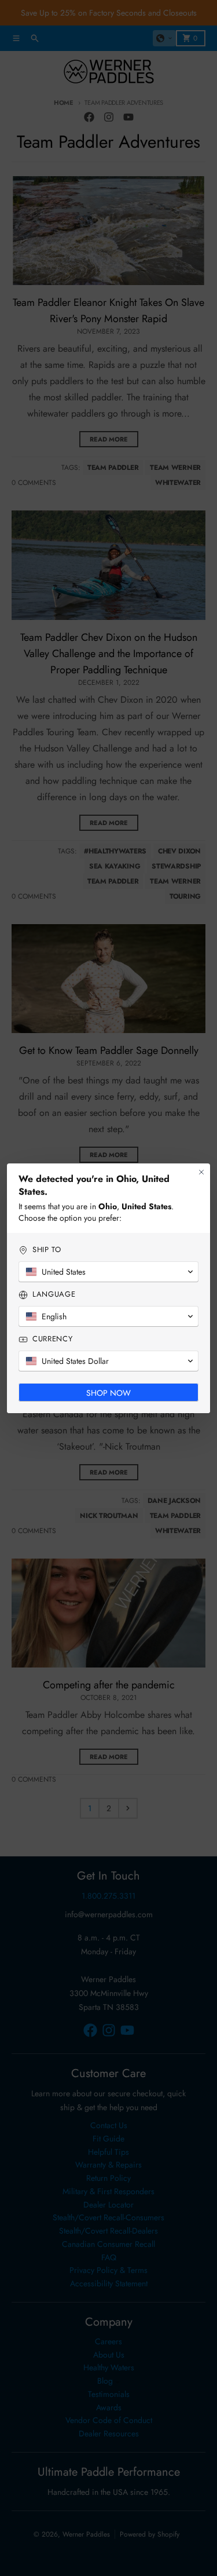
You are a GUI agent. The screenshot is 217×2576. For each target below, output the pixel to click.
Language (54, 1294)
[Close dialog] (201, 1172)
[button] (108, 1272)
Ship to (47, 1250)
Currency (52, 1339)
